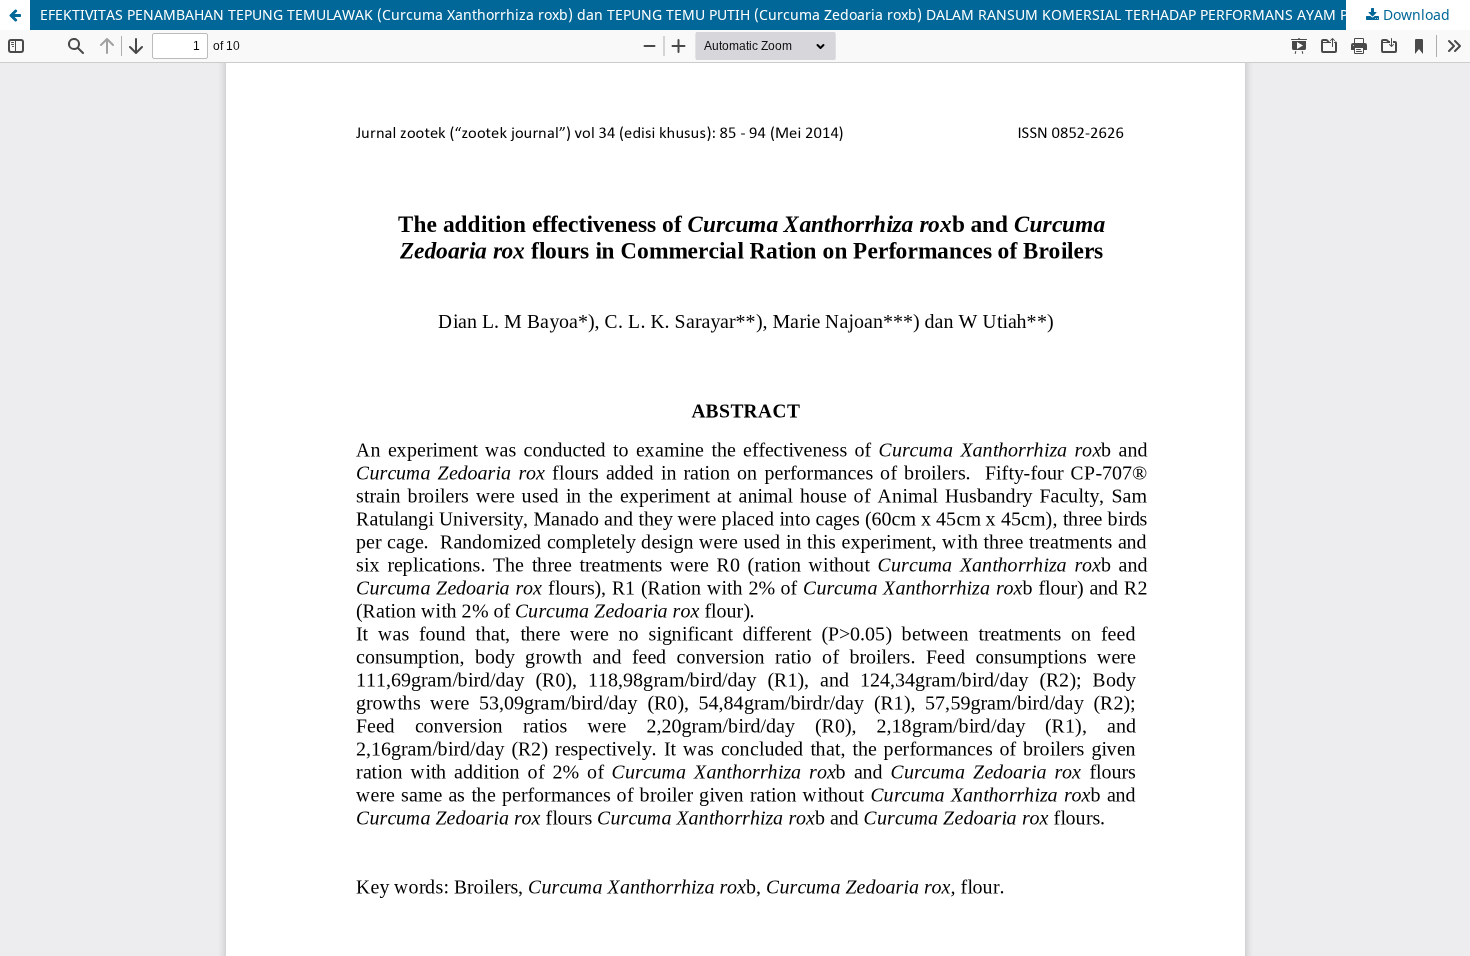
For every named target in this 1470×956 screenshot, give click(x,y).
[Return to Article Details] (15, 15)
